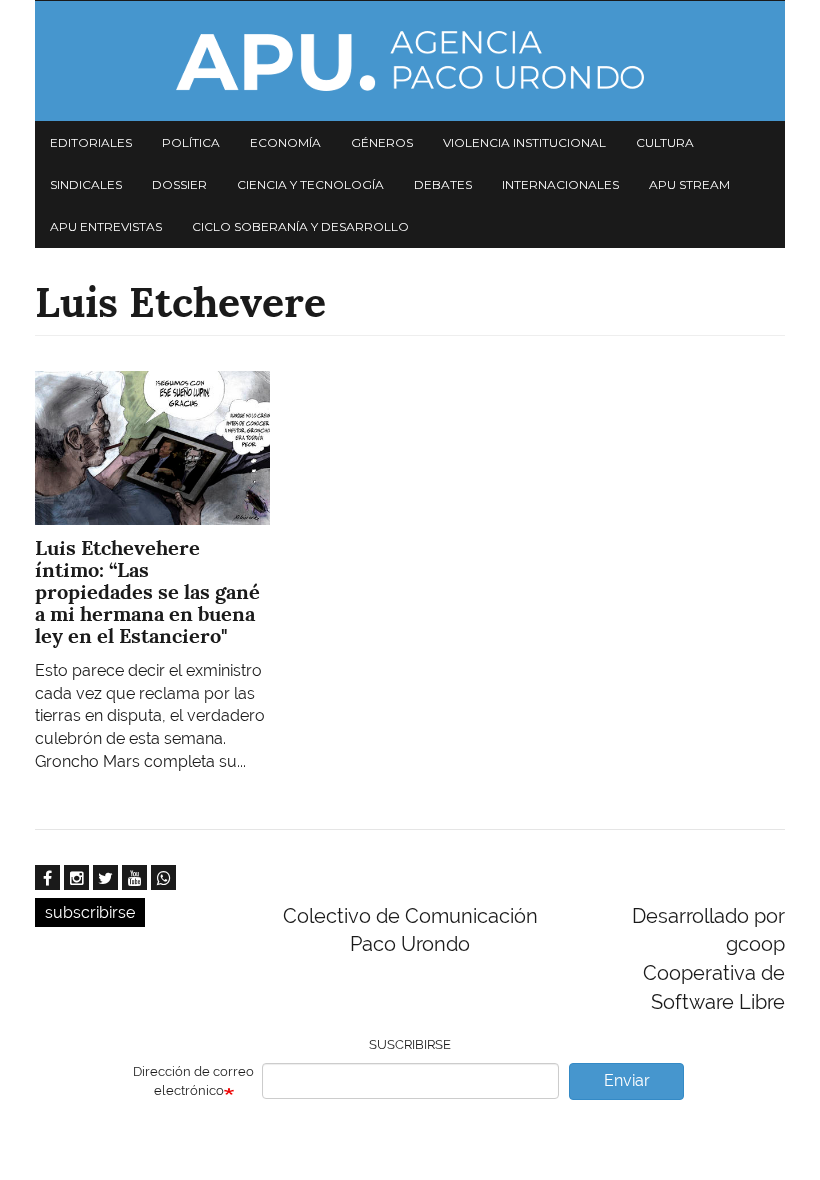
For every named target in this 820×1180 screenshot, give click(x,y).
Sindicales (86, 184)
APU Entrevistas (106, 226)
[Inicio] (410, 61)
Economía (285, 142)
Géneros (382, 142)
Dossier (179, 184)
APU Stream (689, 184)
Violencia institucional (524, 142)
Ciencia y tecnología (310, 184)
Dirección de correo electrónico (193, 1081)
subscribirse (90, 912)
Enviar (627, 1080)
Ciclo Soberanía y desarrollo (300, 226)
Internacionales (560, 184)
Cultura (665, 142)
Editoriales (91, 142)
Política (191, 142)
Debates (443, 184)
